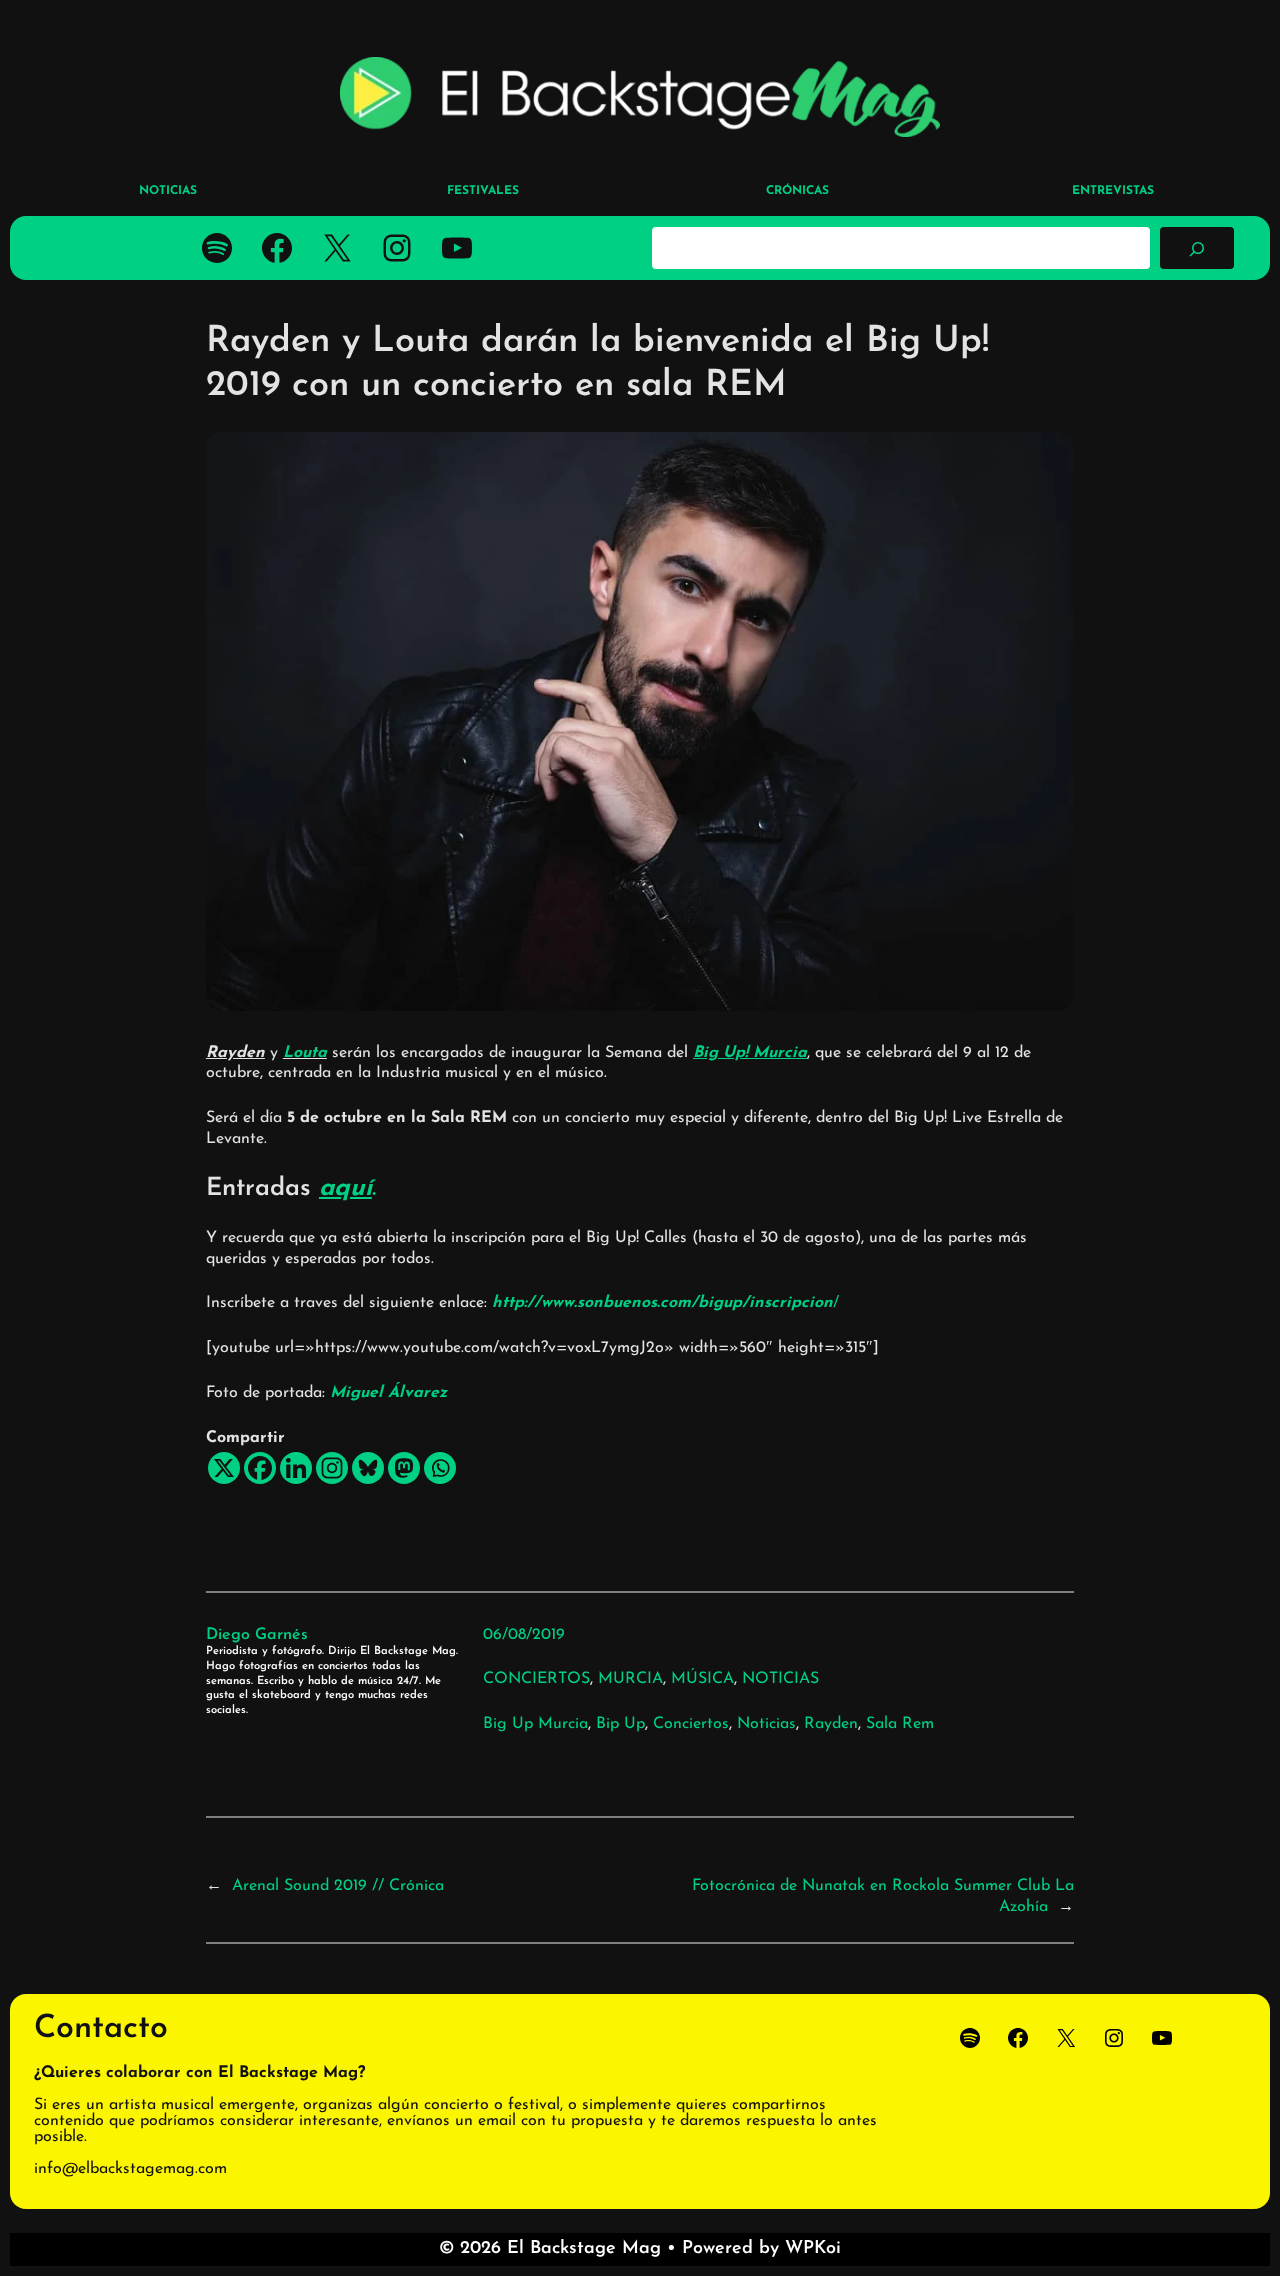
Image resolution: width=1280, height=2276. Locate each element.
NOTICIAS (780, 1679)
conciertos (691, 1724)
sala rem (900, 1724)
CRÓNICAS (797, 191)
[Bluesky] (368, 1468)
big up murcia (535, 1724)
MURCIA (630, 1679)
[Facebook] (260, 1468)
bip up (620, 1724)
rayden (831, 1724)
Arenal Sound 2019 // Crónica (338, 1886)
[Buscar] (1197, 248)
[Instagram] (332, 1468)
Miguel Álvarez (388, 1393)
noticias (766, 1724)
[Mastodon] (404, 1468)
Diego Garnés (257, 1635)
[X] (224, 1468)
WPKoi (813, 2249)
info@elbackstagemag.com (130, 2169)
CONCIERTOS (536, 1679)
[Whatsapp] (440, 1468)
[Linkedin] (296, 1468)
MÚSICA (702, 1679)
